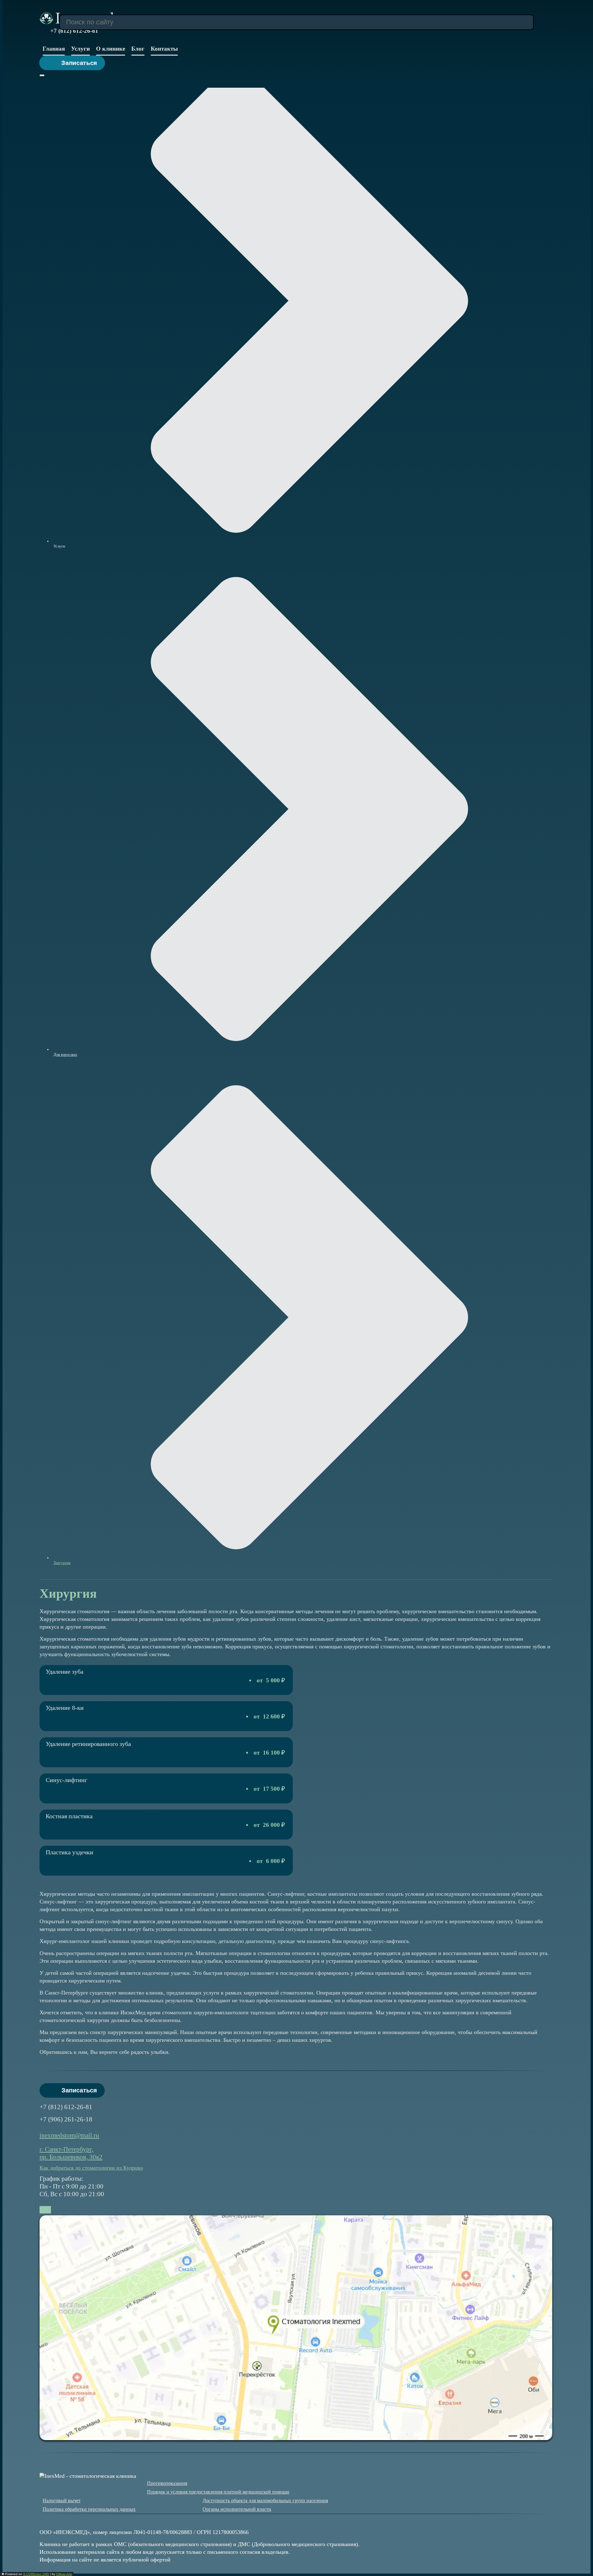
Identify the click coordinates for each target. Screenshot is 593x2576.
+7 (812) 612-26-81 (74, 31)
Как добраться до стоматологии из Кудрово (91, 2168)
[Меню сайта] (42, 75)
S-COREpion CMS (36, 2574)
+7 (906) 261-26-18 (66, 2119)
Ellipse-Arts (64, 2574)
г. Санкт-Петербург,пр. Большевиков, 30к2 (71, 2153)
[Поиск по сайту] (110, 40)
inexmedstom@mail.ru (69, 2135)
